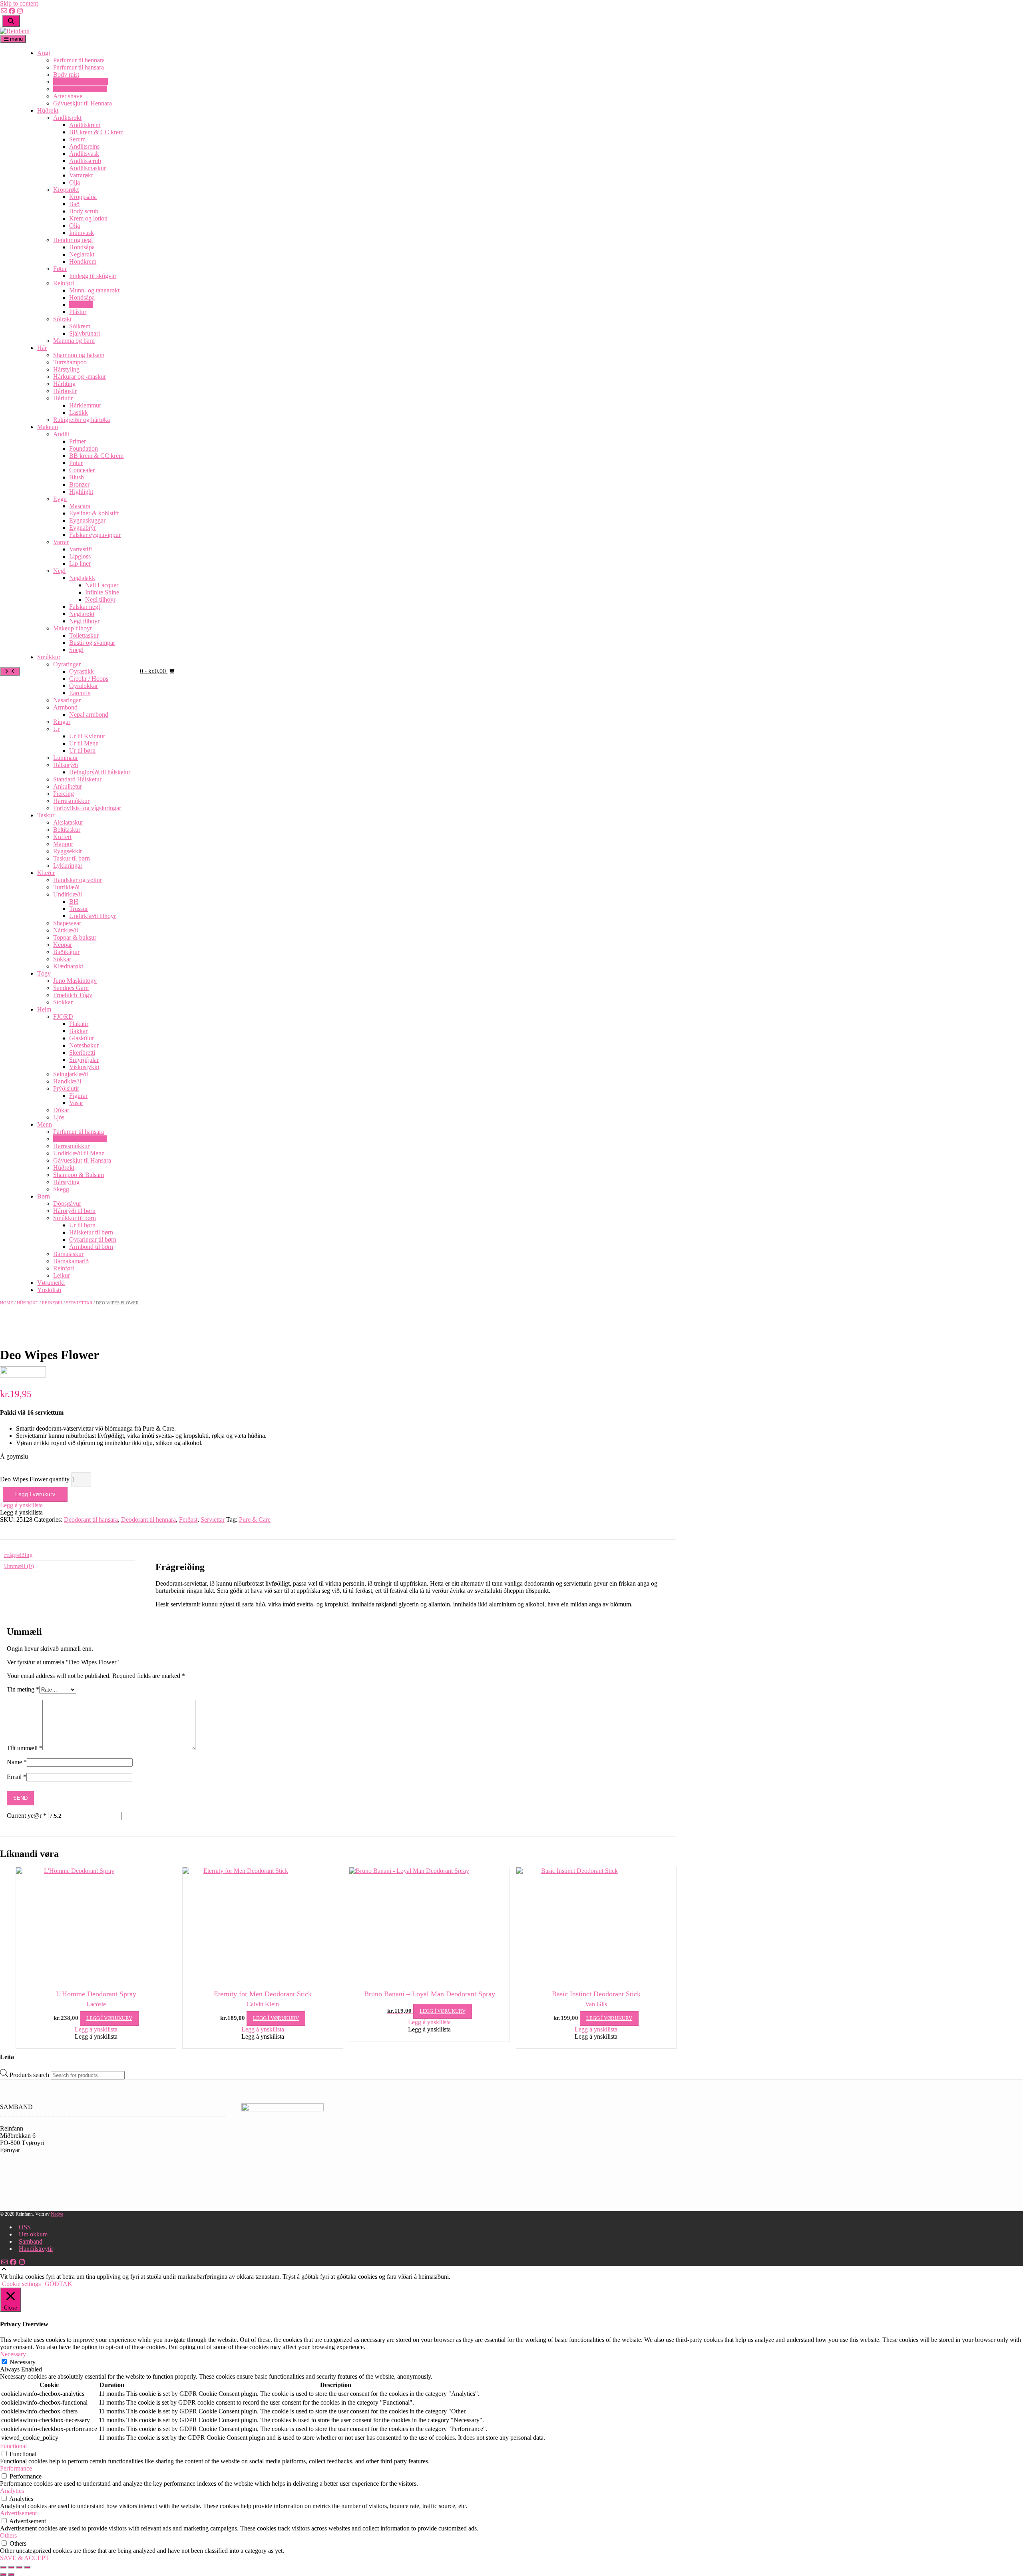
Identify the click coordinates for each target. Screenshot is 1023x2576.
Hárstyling (66, 369)
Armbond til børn (91, 1247)
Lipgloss (80, 556)
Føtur (60, 269)
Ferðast (188, 1520)
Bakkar (78, 1031)
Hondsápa (82, 247)
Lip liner (80, 563)
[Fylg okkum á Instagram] (20, 11)
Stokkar (63, 1002)
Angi (44, 53)
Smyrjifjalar (84, 1060)
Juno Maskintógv (75, 981)
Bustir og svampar (92, 643)
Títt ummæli (25, 1748)
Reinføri (64, 283)
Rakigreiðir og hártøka (82, 420)
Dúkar (61, 1110)
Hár (42, 348)
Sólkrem (80, 326)
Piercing (64, 794)
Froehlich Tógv (73, 995)
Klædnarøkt (68, 966)
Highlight (81, 492)
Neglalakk (82, 578)
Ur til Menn (84, 743)
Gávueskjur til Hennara (83, 103)
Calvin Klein (263, 2004)
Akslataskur (68, 822)
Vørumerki (51, 1283)
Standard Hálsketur (77, 779)
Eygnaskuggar (87, 520)
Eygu (60, 499)
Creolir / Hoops (89, 679)
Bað (74, 204)
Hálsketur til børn (91, 1232)
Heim (44, 1009)
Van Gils (596, 2004)
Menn (45, 1124)
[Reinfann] (15, 31)
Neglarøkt (82, 254)
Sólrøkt (62, 319)
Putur (76, 463)
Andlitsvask (84, 154)
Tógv (44, 973)
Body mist (66, 75)
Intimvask (82, 233)
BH (74, 901)
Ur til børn (82, 750)
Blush (77, 477)
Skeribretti (82, 1052)
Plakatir (79, 1024)
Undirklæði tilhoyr (93, 916)
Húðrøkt (48, 110)
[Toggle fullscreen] (11, 2567)
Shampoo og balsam (79, 355)
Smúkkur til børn (75, 1218)
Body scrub (84, 211)
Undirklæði (68, 894)
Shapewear (67, 923)
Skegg (61, 1189)
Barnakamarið (71, 1261)
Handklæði (67, 1081)
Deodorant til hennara (81, 82)
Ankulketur (68, 786)
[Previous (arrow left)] (3, 2574)
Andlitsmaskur (88, 168)
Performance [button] (16, 2468)
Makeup (48, 427)
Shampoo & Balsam (79, 1175)
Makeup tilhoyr (73, 628)
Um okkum (33, 2234)
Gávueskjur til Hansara (82, 1160)
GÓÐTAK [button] (59, 2284)
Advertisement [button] (18, 2513)
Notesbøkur (84, 1045)
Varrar (61, 542)
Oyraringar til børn (93, 1239)
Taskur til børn (72, 858)
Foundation (84, 448)
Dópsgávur (67, 1204)
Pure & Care (255, 1520)
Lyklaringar (68, 866)
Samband (31, 2241)
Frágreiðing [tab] (18, 1555)
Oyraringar (67, 664)
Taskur (46, 815)
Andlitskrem (85, 125)
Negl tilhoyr (100, 599)
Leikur (62, 1275)
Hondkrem (83, 261)
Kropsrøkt (66, 190)
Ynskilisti (49, 1290)
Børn (44, 1196)
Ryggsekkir (68, 851)
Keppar (63, 945)
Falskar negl (85, 607)
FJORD (63, 1017)
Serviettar (81, 305)
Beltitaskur (67, 830)
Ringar (62, 722)
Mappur (63, 844)
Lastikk (79, 412)
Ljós (59, 1117)
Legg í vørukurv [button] (109, 2018)
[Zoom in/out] (3, 2567)
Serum (77, 139)
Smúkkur (49, 657)
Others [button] (8, 2535)
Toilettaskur (84, 635)
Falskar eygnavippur (95, 535)
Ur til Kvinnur (87, 736)
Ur (57, 729)
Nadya (57, 2214)
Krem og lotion (88, 218)
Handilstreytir (36, 2249)
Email (17, 1777)
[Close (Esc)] (27, 2567)
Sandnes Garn (71, 988)
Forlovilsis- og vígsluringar (87, 808)
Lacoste (96, 2004)
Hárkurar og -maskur (80, 377)
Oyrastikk (82, 671)
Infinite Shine (102, 592)
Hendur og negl (73, 240)
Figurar (78, 1096)
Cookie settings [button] (21, 2284)
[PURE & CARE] (23, 1375)
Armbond (65, 707)
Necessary (23, 2362)
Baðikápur (66, 952)
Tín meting (23, 1689)
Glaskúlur (82, 1038)
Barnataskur (68, 1254)
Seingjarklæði (71, 1074)
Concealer (82, 470)
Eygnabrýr (83, 528)
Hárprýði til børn (74, 1211)
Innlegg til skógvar (93, 276)
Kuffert (62, 837)
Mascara (80, 506)
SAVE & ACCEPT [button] (25, 2558)
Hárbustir (65, 391)
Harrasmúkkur (71, 801)
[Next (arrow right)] (11, 2574)
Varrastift (81, 549)
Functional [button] (13, 2446)
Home (7, 1303)
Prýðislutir (66, 1088)
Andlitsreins (84, 146)
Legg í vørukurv (35, 1494)
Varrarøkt (81, 175)
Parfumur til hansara (79, 67)
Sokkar (62, 959)
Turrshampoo (70, 362)
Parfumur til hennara (79, 60)
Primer (78, 441)
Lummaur (66, 758)
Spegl (76, 650)
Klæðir (46, 873)
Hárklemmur (85, 405)
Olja (75, 182)
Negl (59, 571)
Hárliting (64, 384)
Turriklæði (66, 887)
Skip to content (19, 3)
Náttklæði (66, 930)
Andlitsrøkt (67, 118)
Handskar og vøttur (78, 880)
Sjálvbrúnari (85, 333)
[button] (21, 1505)
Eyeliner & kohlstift (94, 513)
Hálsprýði (66, 765)
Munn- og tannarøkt (94, 290)
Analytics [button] (12, 2491)
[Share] (19, 2567)
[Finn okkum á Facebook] (12, 11)
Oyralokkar (84, 686)
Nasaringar (67, 700)
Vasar (76, 1103)
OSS (25, 2227)
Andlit (61, 434)
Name (17, 1762)
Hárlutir (63, 398)
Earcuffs (80, 693)
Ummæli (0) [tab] (19, 1566)
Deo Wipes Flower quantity (35, 1479)
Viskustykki (84, 1067)
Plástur (78, 312)
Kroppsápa (83, 197)
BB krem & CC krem (96, 132)
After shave (68, 96)
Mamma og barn (74, 341)
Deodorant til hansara (80, 89)
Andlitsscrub (85, 161)
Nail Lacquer (102, 585)
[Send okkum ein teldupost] (4, 11)
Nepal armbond (89, 715)
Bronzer (79, 484)
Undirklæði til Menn (79, 1153)
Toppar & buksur (75, 937)
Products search (30, 2075)
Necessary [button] (13, 2354)
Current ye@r (27, 1816)
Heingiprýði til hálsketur (100, 772)
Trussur (79, 909)
